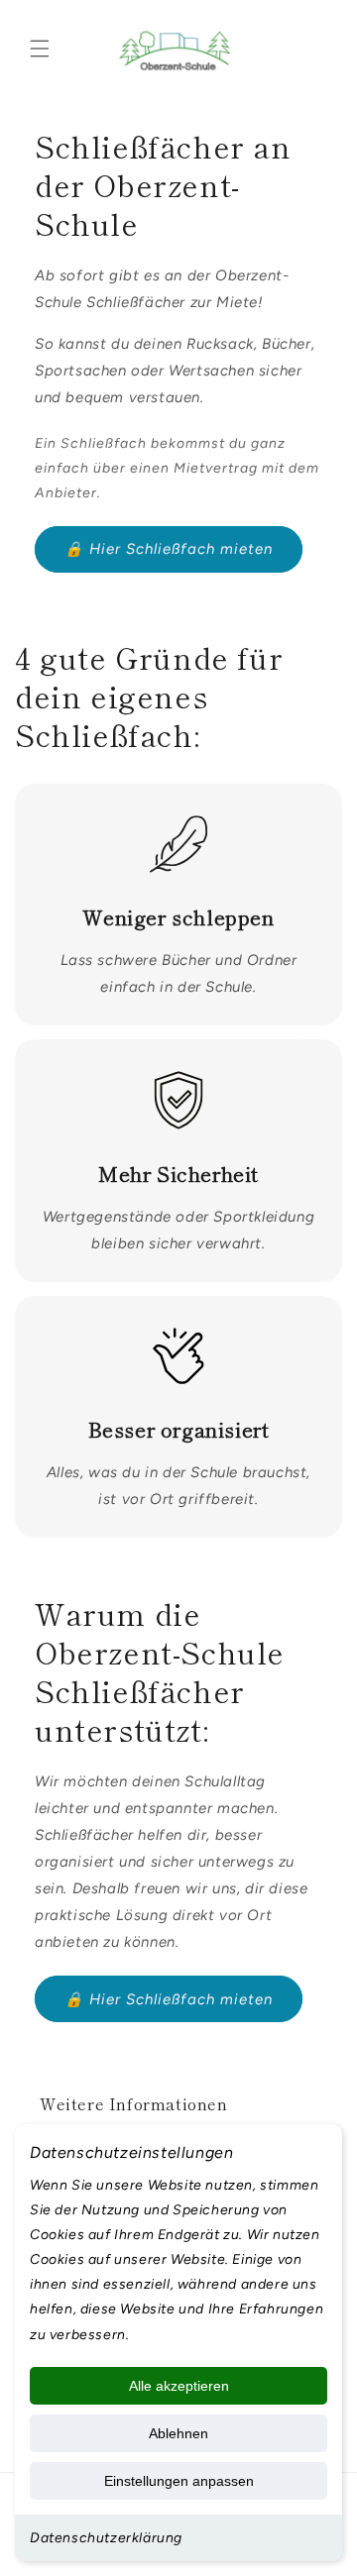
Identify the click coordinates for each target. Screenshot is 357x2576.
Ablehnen (178, 2433)
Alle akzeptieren (179, 2386)
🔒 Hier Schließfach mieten (169, 549)
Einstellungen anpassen (179, 2481)
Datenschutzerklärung (106, 2538)
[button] (40, 49)
